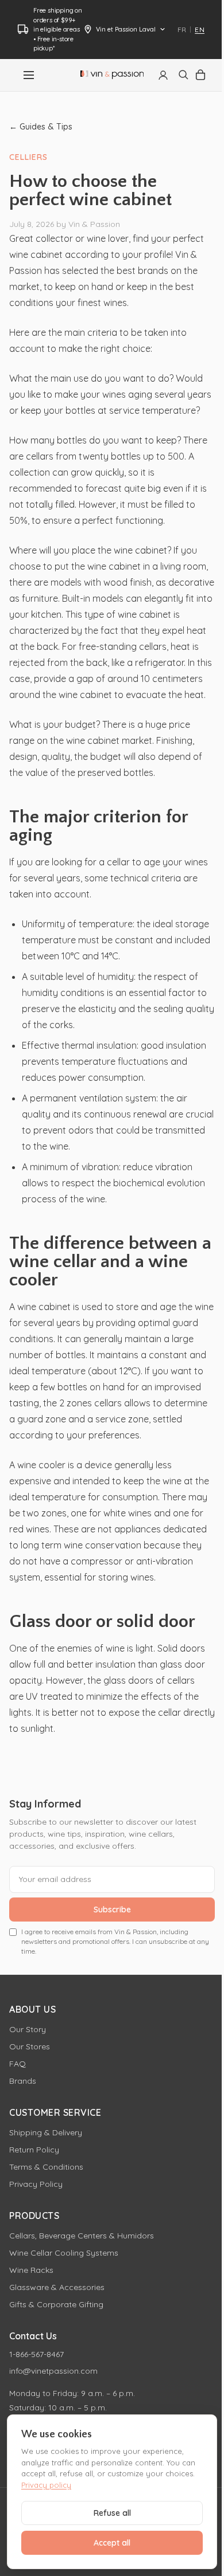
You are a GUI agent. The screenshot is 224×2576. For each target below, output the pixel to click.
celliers (28, 157)
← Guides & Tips (41, 127)
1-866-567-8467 (36, 2354)
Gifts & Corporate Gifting (56, 2304)
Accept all (112, 2543)
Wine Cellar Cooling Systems (64, 2253)
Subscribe (112, 1910)
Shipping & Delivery (46, 2132)
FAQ (18, 2064)
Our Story (28, 2029)
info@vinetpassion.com (53, 2371)
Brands (23, 2081)
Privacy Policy (36, 2184)
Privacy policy (46, 2485)
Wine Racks (31, 2270)
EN (200, 30)
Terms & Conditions (46, 2167)
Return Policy (34, 2150)
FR (182, 30)
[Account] (163, 75)
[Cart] (200, 75)
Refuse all (112, 2513)
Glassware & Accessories (57, 2287)
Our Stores (30, 2046)
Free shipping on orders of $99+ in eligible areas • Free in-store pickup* (58, 29)
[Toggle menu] (29, 75)
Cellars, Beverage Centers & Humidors (82, 2236)
